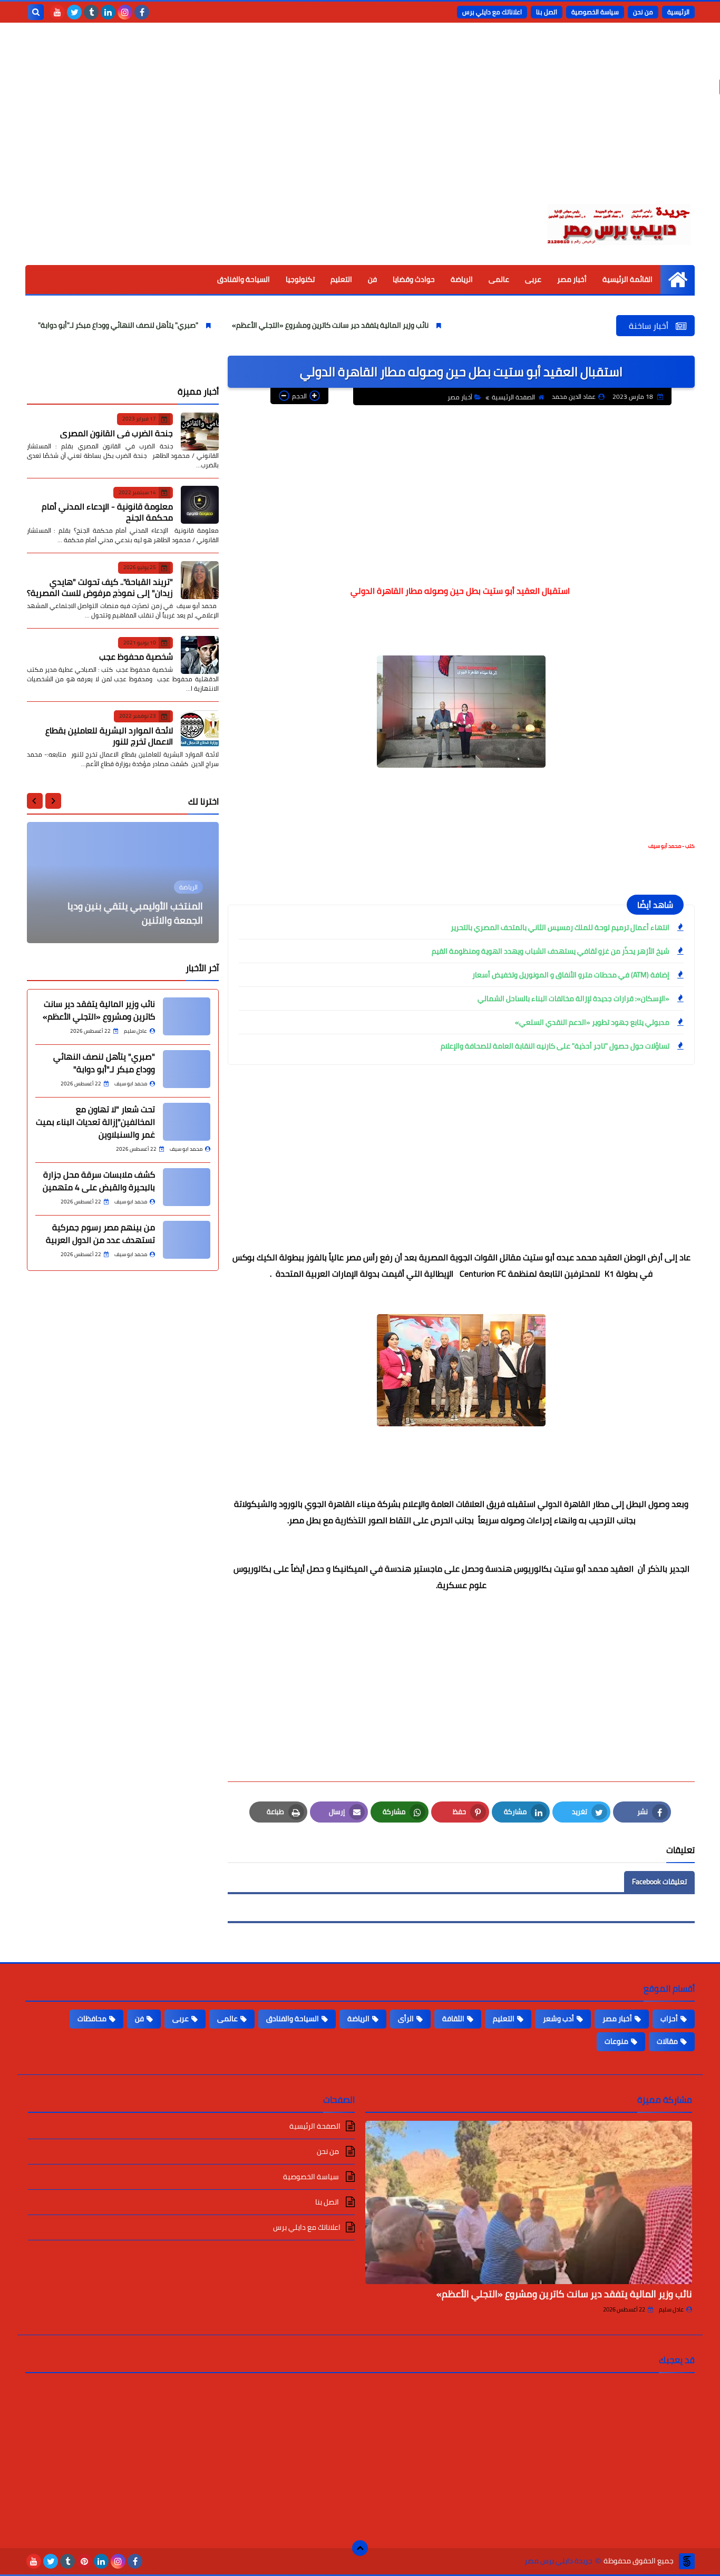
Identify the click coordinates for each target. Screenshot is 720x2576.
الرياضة (462, 279)
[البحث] (36, 12)
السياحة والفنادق (244, 279)
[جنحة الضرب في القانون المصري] (200, 432)
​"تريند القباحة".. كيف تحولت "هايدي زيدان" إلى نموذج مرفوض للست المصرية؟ (100, 587)
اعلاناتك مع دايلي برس (492, 12)
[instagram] (125, 12)
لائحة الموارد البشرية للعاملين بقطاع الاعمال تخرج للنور (109, 735)
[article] (123, 883)
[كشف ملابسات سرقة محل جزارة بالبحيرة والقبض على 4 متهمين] (187, 1187)
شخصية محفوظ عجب (136, 657)
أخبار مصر (572, 279)
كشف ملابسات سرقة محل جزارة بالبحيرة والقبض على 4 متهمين (99, 1181)
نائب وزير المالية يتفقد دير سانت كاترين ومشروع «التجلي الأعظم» (384, 325)
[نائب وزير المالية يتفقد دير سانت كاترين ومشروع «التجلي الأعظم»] (187, 1016)
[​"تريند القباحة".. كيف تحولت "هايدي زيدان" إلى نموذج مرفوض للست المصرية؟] (200, 580)
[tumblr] (91, 12)
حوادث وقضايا (414, 279)
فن (372, 279)
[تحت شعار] (187, 1122)
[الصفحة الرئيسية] (678, 280)
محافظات (92, 2019)
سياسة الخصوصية (595, 12)
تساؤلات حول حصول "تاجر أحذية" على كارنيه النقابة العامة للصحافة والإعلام (555, 1046)
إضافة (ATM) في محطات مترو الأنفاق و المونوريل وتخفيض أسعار (571, 975)
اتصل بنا (547, 12)
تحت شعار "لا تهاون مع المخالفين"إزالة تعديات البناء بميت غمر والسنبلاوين (95, 1122)
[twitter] (74, 12)
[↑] (360, 2548)
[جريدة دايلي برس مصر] (618, 223)
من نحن (643, 12)
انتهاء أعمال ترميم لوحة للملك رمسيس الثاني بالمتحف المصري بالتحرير (560, 927)
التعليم (341, 279)
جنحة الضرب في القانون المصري (116, 433)
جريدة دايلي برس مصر (558, 2561)
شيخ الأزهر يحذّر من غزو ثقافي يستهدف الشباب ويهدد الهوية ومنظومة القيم (551, 951)
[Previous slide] (53, 801)
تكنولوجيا (300, 279)
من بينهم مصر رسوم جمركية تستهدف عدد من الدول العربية (100, 1233)
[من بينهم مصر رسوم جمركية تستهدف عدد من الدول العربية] (187, 1240)
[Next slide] (35, 801)
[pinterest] (84, 2561)
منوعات (616, 2041)
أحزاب (669, 2019)
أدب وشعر (558, 2019)
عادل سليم (671, 2309)
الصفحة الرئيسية (513, 397)
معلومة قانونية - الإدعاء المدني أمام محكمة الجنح (107, 512)
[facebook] (142, 12)
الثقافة (453, 2019)
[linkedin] (108, 12)
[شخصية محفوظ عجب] (200, 655)
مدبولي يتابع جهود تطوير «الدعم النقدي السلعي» (592, 1022)
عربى (533, 279)
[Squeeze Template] (687, 2561)
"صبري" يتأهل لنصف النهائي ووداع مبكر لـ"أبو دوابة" (172, 325)
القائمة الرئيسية (627, 279)
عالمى (499, 279)
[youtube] (57, 12)
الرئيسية (678, 12)
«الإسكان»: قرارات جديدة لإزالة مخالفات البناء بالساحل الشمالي (573, 998)
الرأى (406, 2019)
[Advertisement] (360, 121)
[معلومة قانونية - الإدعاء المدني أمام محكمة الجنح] (200, 505)
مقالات (667, 2041)
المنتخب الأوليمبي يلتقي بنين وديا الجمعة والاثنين (135, 913)
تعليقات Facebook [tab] (659, 1882)
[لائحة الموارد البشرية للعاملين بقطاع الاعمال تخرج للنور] (200, 729)
